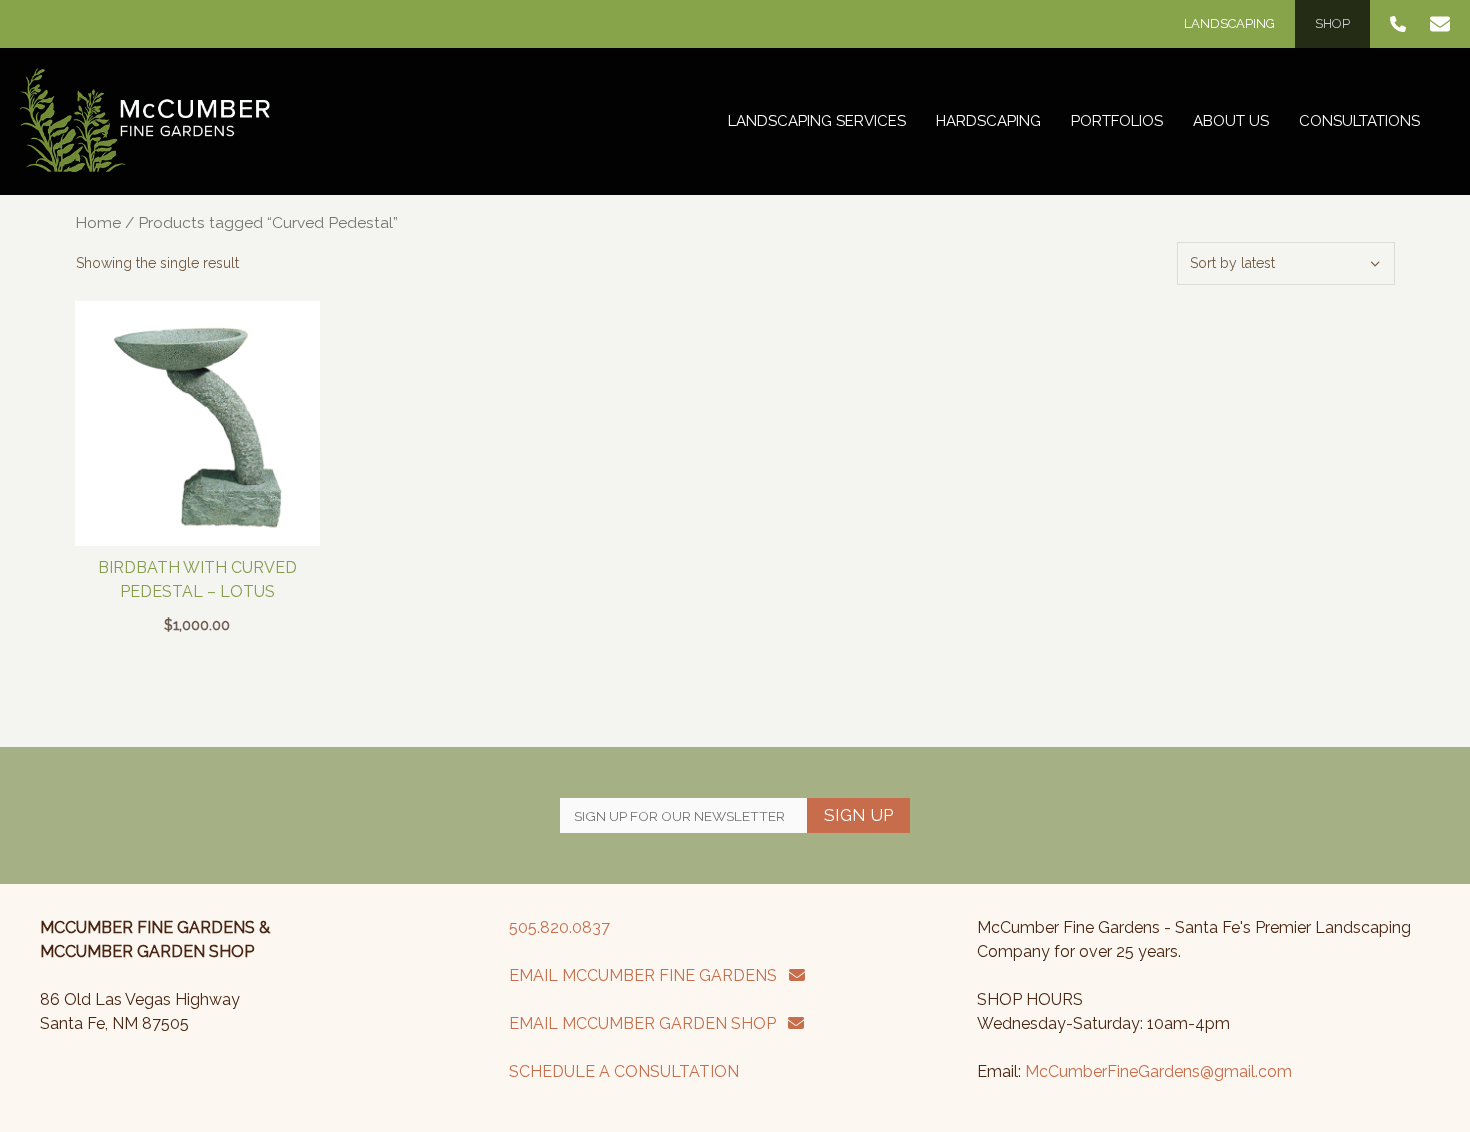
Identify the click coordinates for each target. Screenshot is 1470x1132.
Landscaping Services (817, 121)
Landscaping (1229, 23)
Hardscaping (988, 121)
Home (98, 222)
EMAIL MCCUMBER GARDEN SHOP (648, 1023)
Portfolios (1117, 121)
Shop (1332, 23)
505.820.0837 (559, 927)
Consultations (1359, 121)
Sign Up (858, 815)
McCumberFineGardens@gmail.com (1158, 1071)
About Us (1231, 121)
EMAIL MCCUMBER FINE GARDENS (649, 975)
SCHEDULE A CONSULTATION (624, 1071)
